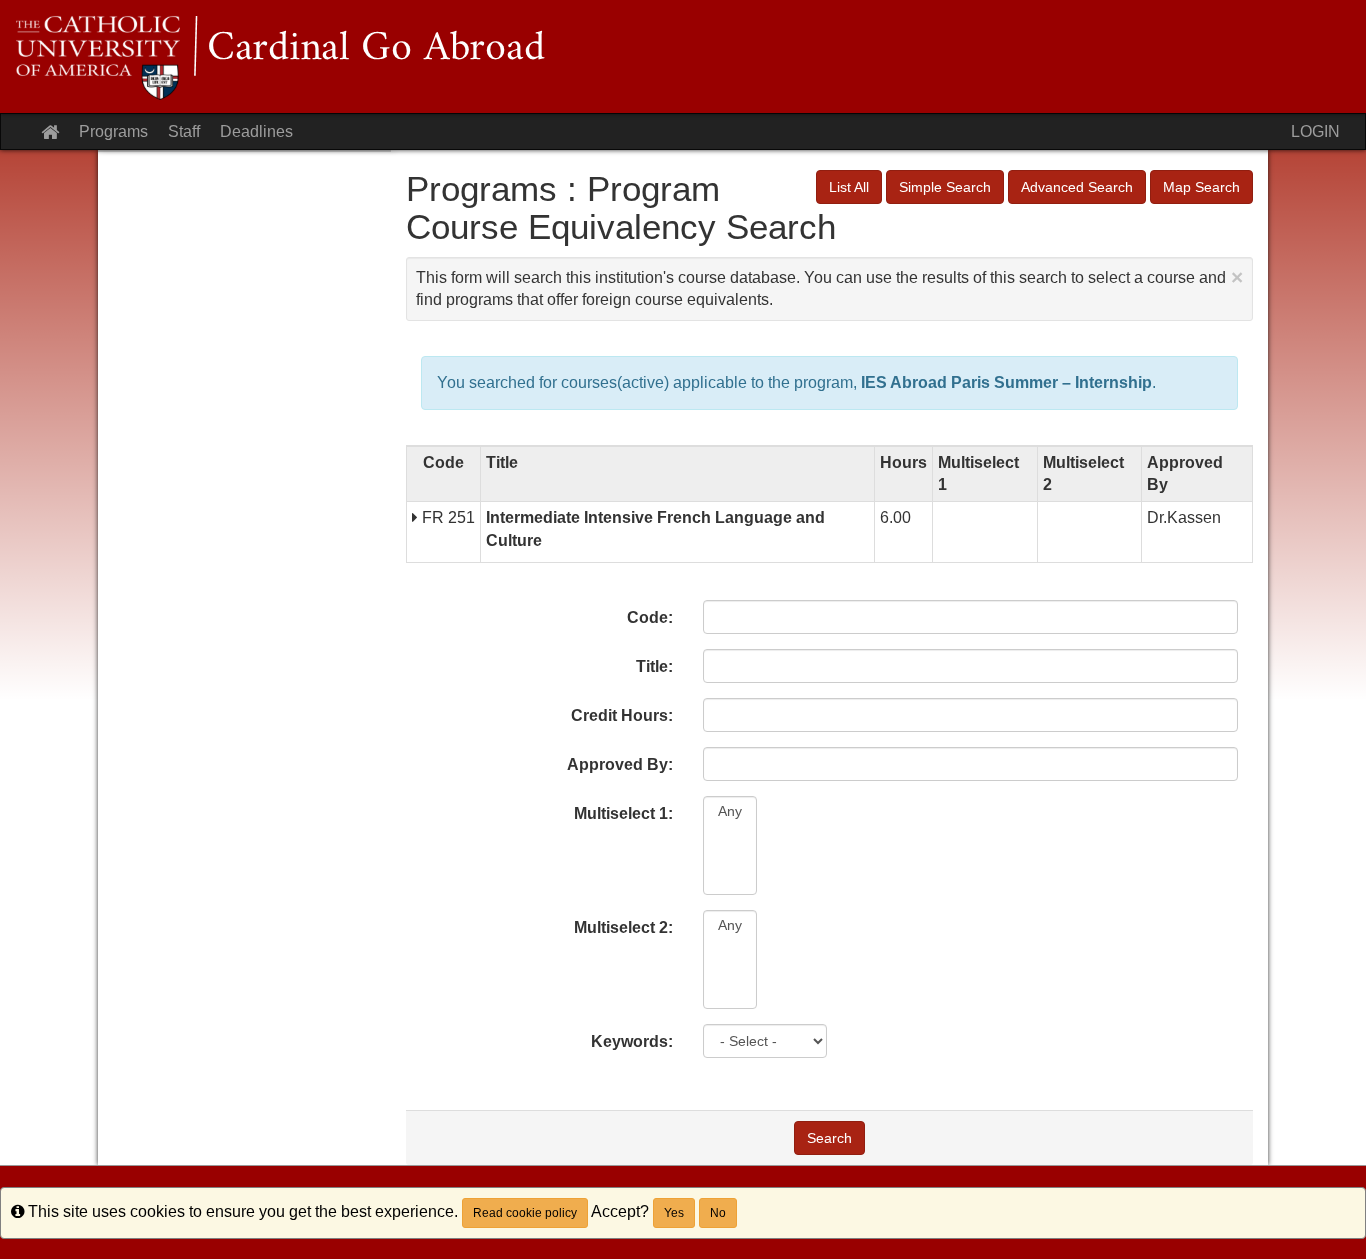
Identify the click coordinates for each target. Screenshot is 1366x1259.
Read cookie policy (525, 1213)
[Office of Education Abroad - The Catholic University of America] (683, 56)
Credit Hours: (622, 715)
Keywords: (632, 1041)
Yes (674, 1213)
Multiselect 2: (623, 927)
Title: (654, 666)
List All (849, 187)
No (718, 1213)
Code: (650, 617)
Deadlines (256, 131)
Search (829, 1138)
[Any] (730, 811)
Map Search (1201, 187)
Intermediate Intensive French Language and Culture (655, 528)
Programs (113, 131)
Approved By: (620, 764)
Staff (184, 131)
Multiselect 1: (623, 813)
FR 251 (446, 517)
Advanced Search (1077, 187)
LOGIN (1315, 131)
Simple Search (945, 187)
